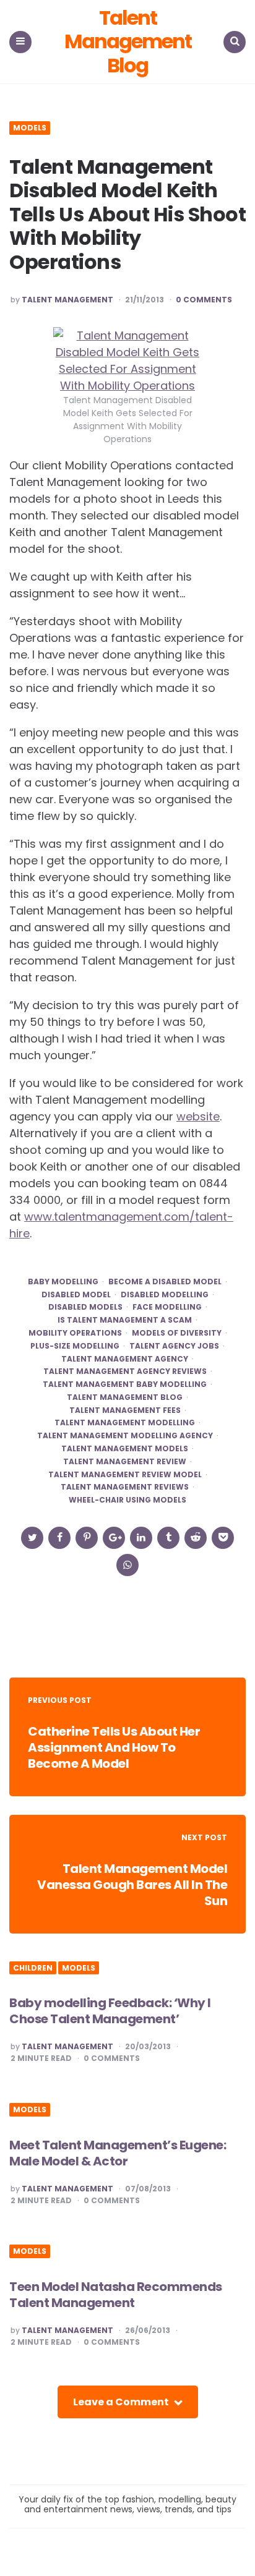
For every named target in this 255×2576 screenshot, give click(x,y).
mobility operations (75, 1333)
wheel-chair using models (127, 1500)
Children (33, 1968)
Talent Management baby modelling (125, 1384)
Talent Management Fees (125, 1410)
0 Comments (204, 300)
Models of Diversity (177, 1333)
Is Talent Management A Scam (125, 1320)
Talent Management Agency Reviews (125, 1371)
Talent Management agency (125, 1359)
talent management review (125, 1462)
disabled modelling (165, 1295)
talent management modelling (125, 1423)
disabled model (76, 1295)
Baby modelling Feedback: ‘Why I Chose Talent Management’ (110, 2011)
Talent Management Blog (128, 42)
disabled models (85, 1307)
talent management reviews (125, 1487)
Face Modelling (167, 1307)
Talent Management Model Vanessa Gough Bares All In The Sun (132, 1885)
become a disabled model (165, 1282)
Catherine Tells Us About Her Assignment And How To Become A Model (114, 1747)
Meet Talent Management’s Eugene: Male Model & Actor (118, 2153)
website (198, 1116)
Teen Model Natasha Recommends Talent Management (116, 2295)
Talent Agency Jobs (174, 1346)
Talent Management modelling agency (125, 1436)
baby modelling (63, 1282)
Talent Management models (125, 1449)
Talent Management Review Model (125, 1475)
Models (30, 128)
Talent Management (67, 300)
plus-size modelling (75, 1346)
